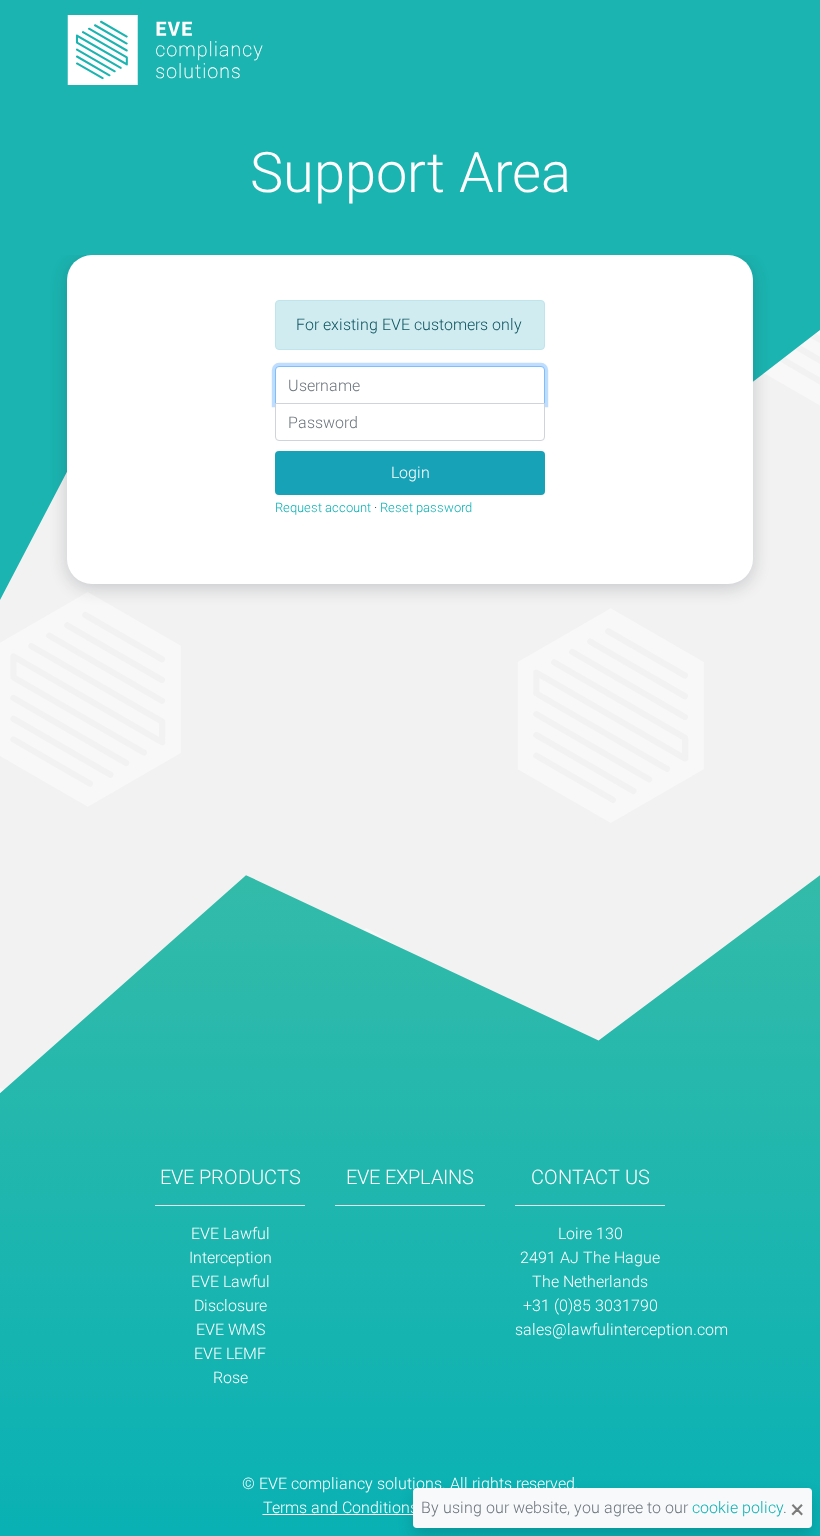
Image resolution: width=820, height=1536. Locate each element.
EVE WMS (230, 1329)
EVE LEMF (230, 1353)
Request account (323, 507)
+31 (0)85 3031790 (590, 1305)
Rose (230, 1377)
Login (410, 472)
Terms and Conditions (340, 1507)
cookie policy (737, 1507)
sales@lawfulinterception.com (621, 1329)
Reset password (426, 507)
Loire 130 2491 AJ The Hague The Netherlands (590, 1257)
